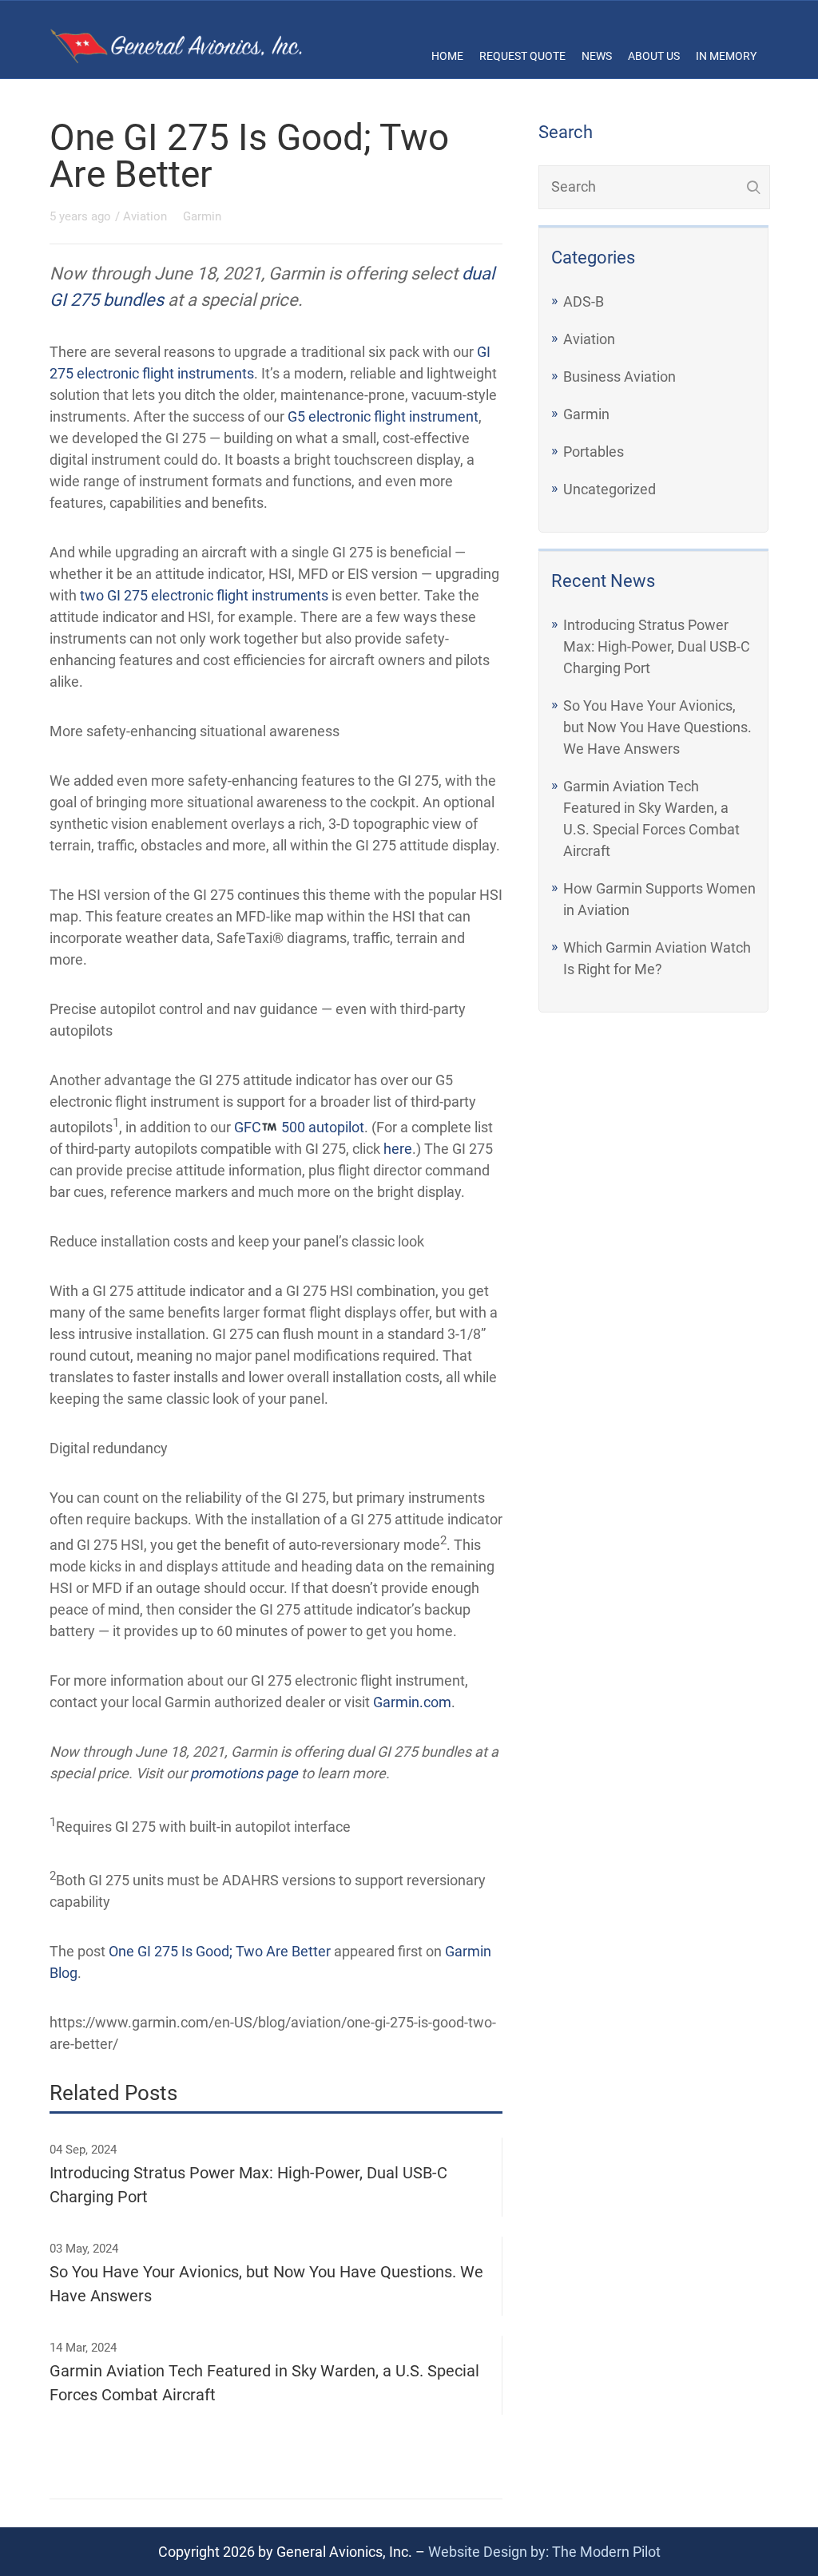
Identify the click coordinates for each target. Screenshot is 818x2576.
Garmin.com (412, 1702)
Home (447, 56)
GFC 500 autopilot (299, 1127)
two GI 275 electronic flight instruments (204, 595)
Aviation (589, 339)
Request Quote (522, 56)
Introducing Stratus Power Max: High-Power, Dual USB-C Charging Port (657, 646)
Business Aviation (619, 376)
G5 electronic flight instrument (383, 416)
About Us (654, 56)
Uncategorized (610, 489)
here (398, 1149)
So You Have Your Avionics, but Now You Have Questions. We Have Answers (657, 727)
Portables (594, 452)
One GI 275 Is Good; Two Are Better (220, 1951)
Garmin (586, 414)
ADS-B (584, 301)
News (597, 56)
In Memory (726, 56)
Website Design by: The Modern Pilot (544, 2552)
